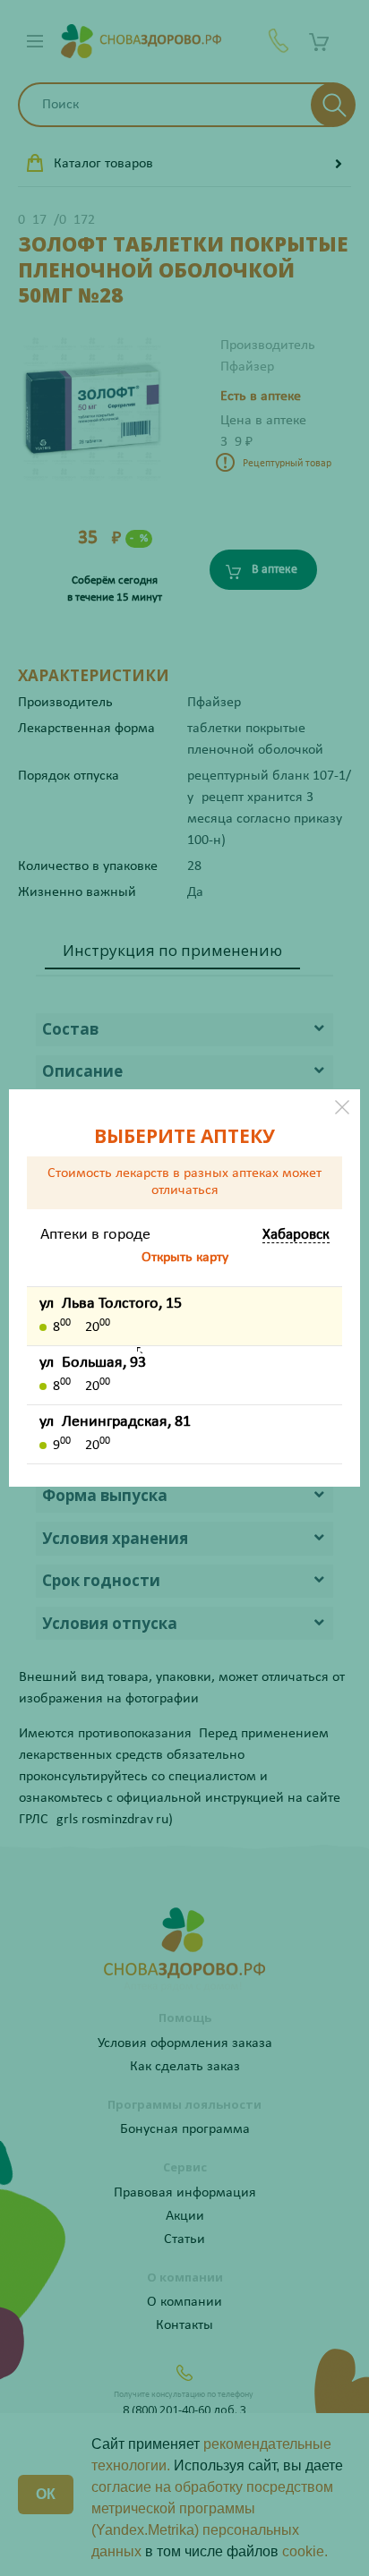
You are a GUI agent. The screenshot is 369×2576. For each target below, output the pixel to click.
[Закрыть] (342, 1107)
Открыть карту (185, 1258)
